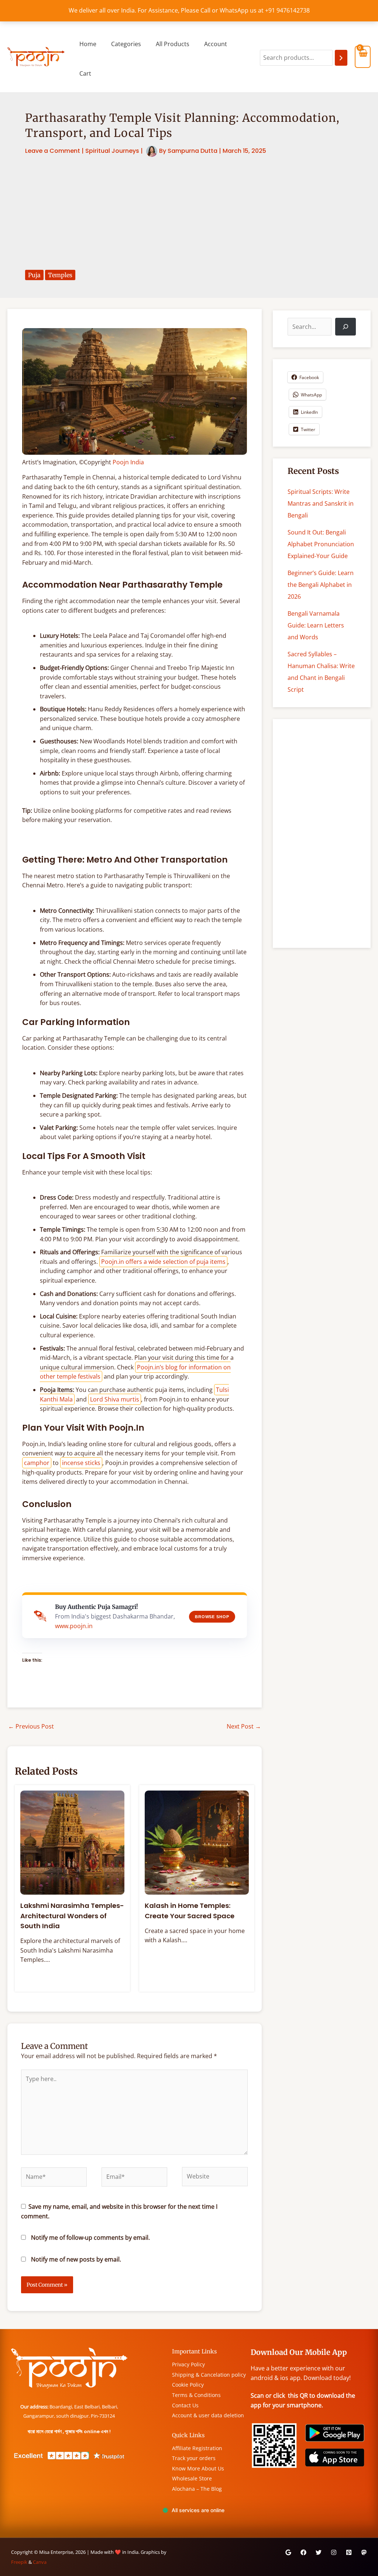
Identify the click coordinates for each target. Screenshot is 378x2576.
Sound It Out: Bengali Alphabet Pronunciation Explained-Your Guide (321, 544)
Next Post (244, 1726)
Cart (85, 73)
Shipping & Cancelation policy (209, 2375)
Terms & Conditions (196, 2395)
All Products (173, 44)
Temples (60, 275)
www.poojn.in (74, 1626)
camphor (37, 1463)
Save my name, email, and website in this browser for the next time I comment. (119, 2211)
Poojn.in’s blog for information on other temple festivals (135, 1372)
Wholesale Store (192, 2478)
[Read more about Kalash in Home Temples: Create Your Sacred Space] (197, 1842)
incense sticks (81, 1463)
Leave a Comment (53, 151)
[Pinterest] (349, 2552)
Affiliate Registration (197, 2448)
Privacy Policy (188, 2364)
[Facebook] (303, 2552)
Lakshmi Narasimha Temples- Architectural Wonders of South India (72, 1916)
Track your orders (194, 2458)
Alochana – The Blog (197, 2489)
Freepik (19, 2562)
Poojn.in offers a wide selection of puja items (163, 1262)
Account (216, 44)
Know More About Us (198, 2468)
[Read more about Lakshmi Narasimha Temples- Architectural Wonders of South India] (72, 1842)
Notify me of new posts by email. (76, 2259)
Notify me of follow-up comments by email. (90, 2238)
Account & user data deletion (208, 2415)
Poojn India (128, 462)
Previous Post (31, 1726)
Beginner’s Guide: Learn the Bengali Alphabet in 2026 (321, 585)
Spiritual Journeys (112, 151)
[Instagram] (334, 2552)
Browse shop (212, 1617)
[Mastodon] (364, 2552)
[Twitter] (319, 2552)
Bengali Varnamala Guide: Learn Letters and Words (316, 625)
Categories (126, 44)
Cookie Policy (188, 2385)
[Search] (341, 58)
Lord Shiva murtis (115, 1399)
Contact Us (185, 2405)
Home (88, 44)
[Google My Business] (288, 2552)
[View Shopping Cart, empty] (363, 57)
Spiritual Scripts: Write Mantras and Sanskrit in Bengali (321, 503)
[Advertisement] (189, 214)
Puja (34, 275)
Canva (40, 2562)
